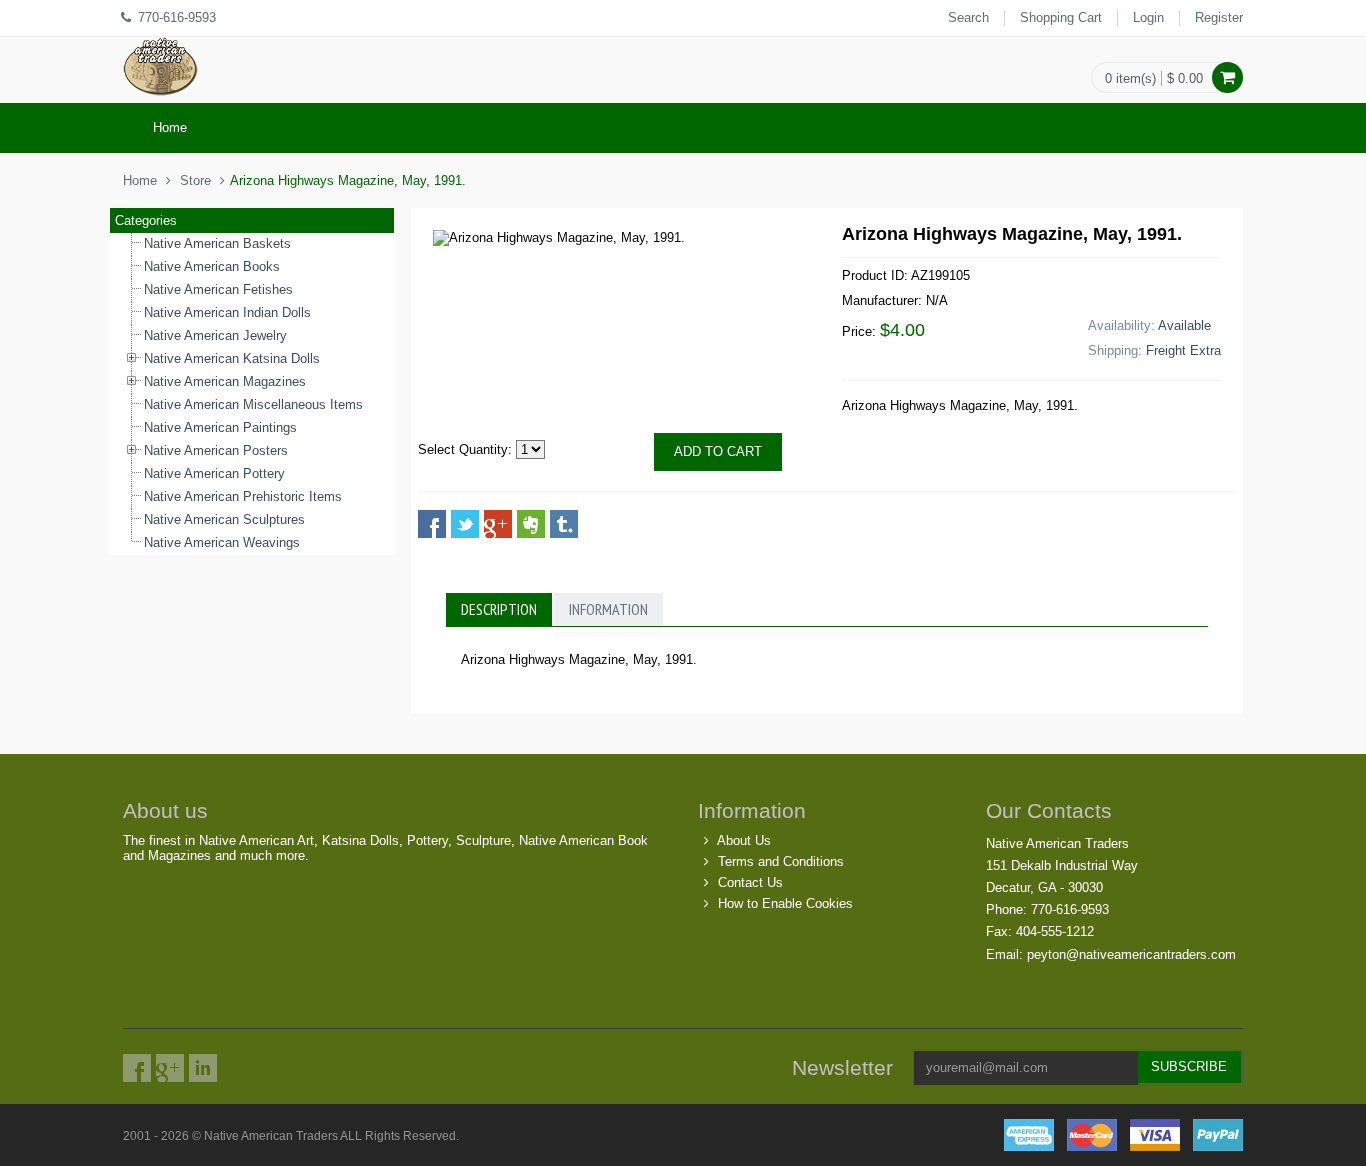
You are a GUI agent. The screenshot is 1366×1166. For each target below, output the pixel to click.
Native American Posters (216, 450)
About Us (744, 840)
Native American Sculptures (224, 519)
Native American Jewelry (215, 335)
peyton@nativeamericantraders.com (1131, 954)
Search (968, 17)
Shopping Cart (1061, 17)
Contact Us (750, 882)
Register (1219, 17)
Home (170, 127)
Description (499, 609)
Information (608, 609)
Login (1148, 17)
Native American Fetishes (218, 289)
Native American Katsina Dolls (232, 358)
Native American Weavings (222, 542)
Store (195, 180)
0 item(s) (1130, 78)
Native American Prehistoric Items (243, 496)
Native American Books (212, 266)
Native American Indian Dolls (227, 312)
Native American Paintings (220, 427)
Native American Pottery (214, 473)
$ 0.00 (1185, 78)
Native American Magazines (225, 381)
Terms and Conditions (781, 861)
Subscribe (1189, 1066)
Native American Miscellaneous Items (253, 404)
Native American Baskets (217, 243)
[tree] (252, 394)
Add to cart (718, 451)
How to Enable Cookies (785, 903)
